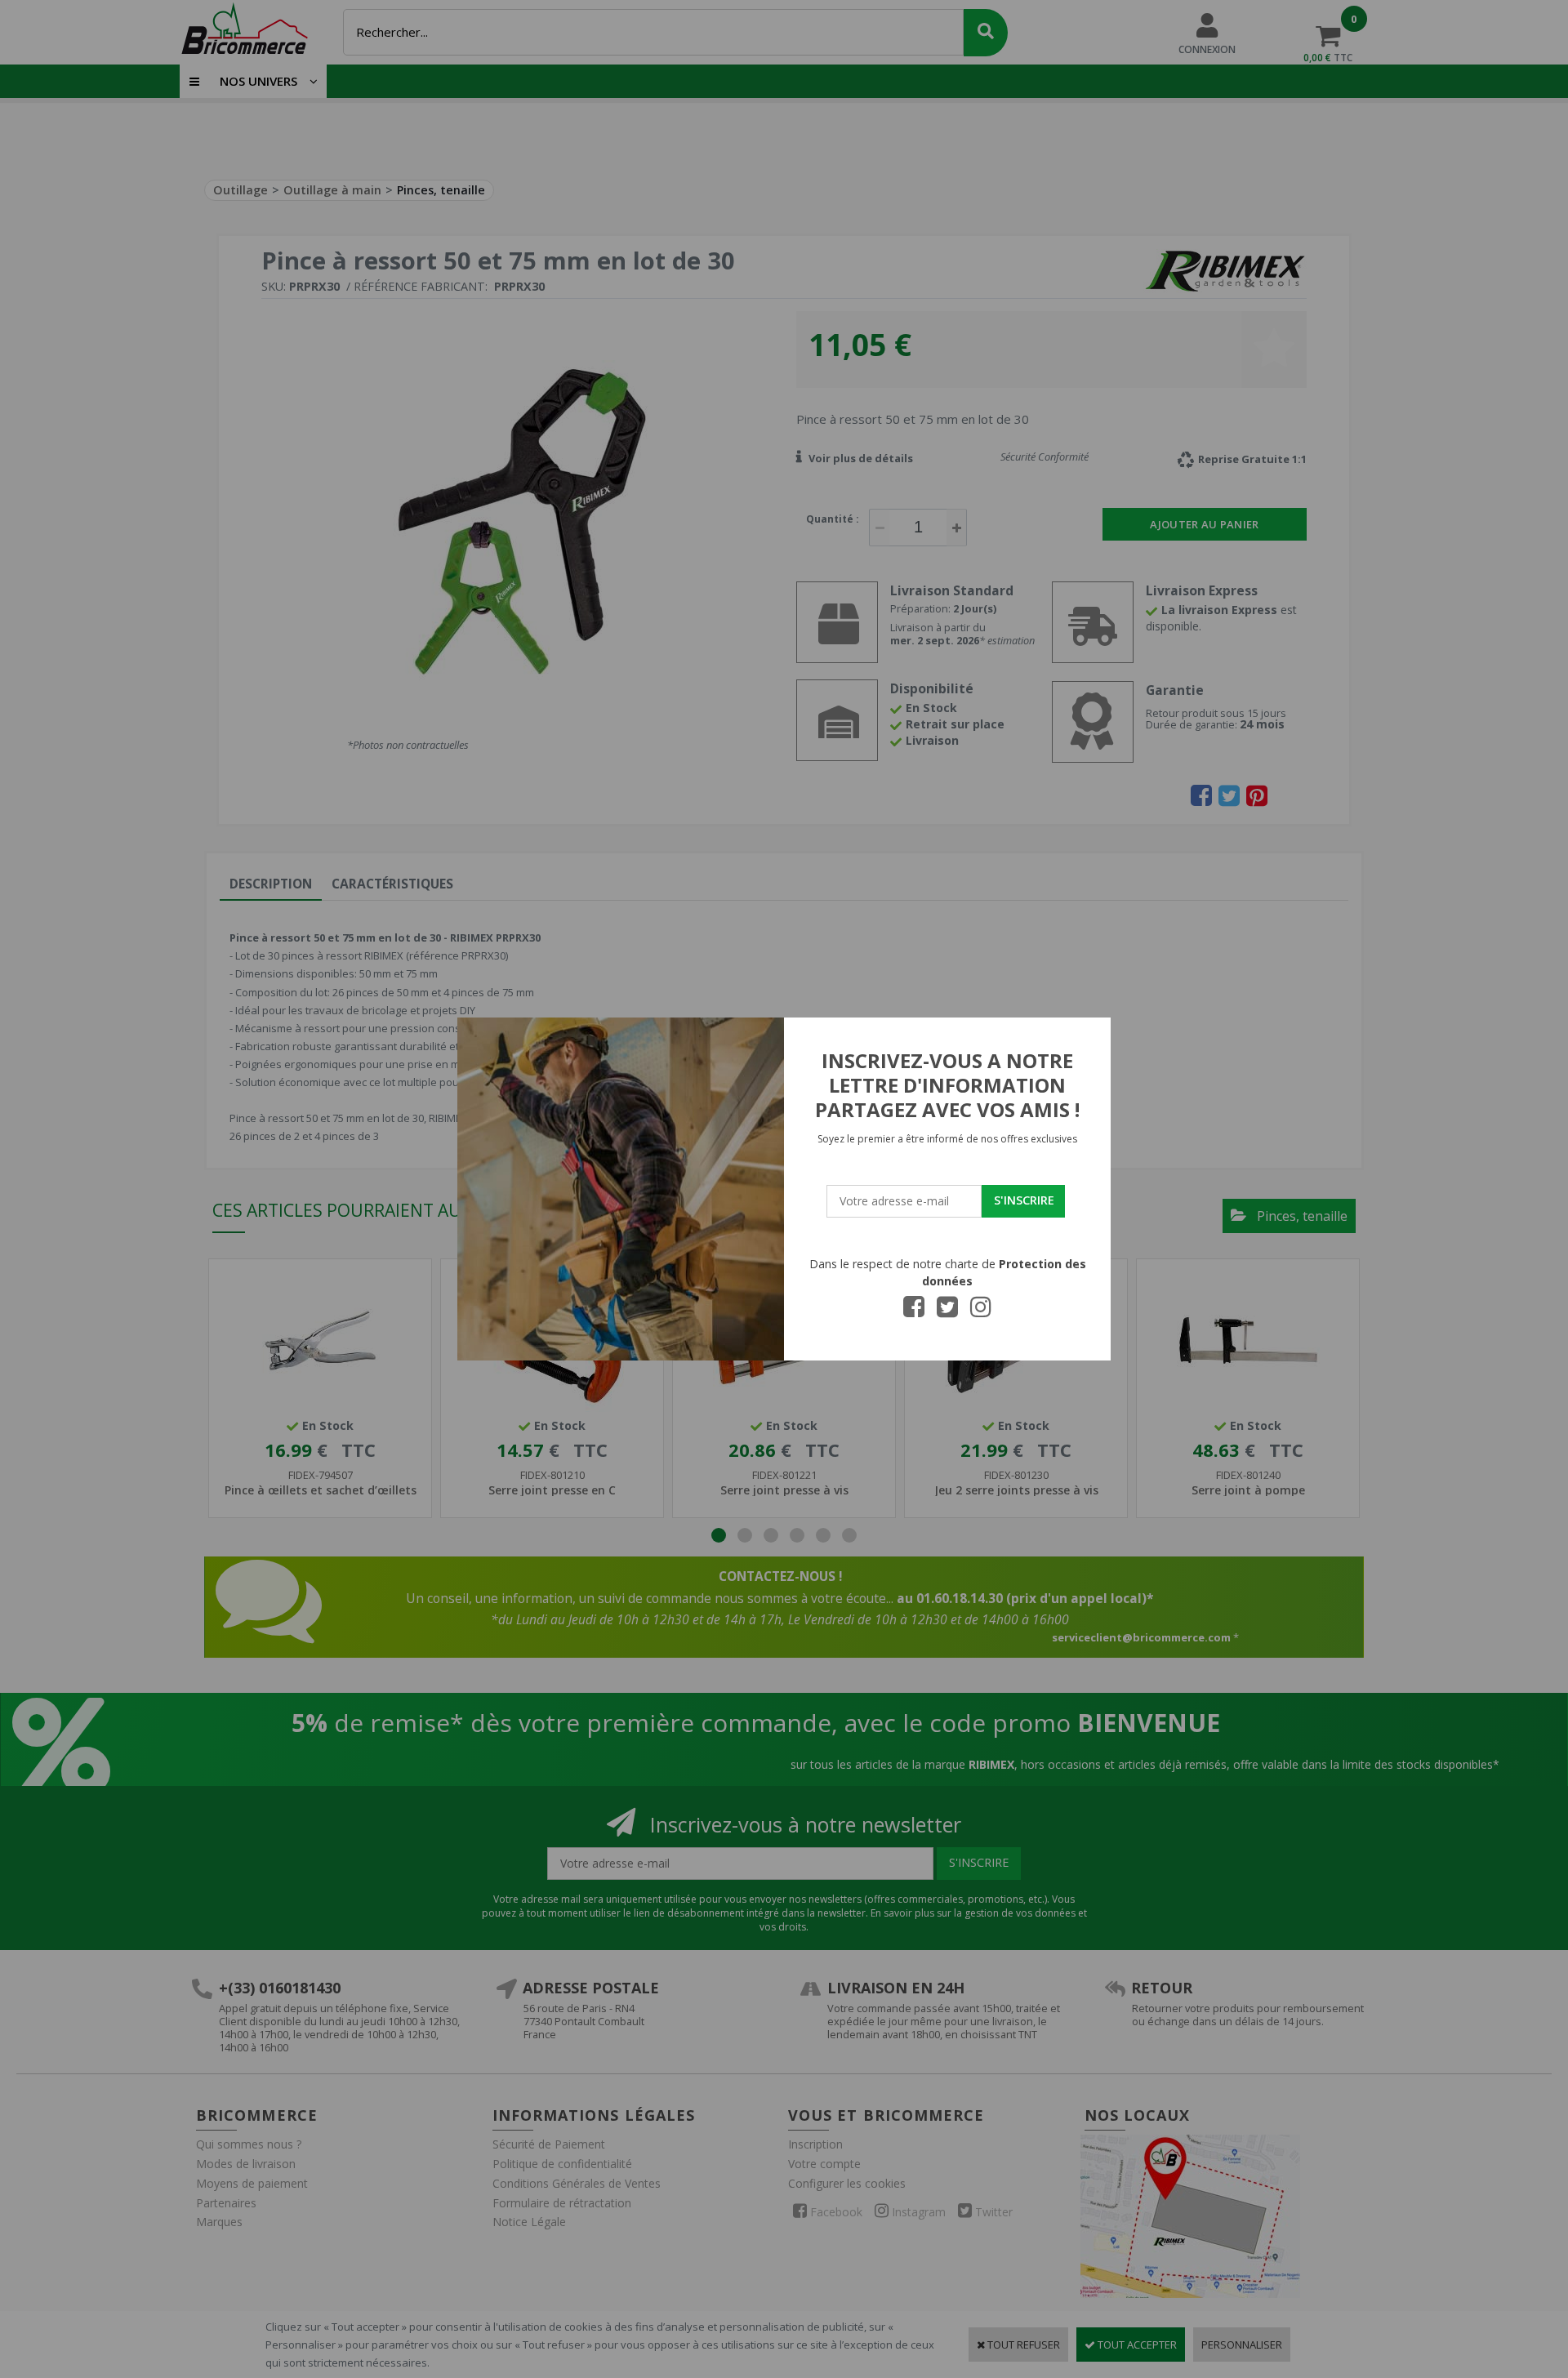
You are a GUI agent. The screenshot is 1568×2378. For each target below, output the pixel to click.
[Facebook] (914, 1311)
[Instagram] (981, 1311)
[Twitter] (947, 1311)
